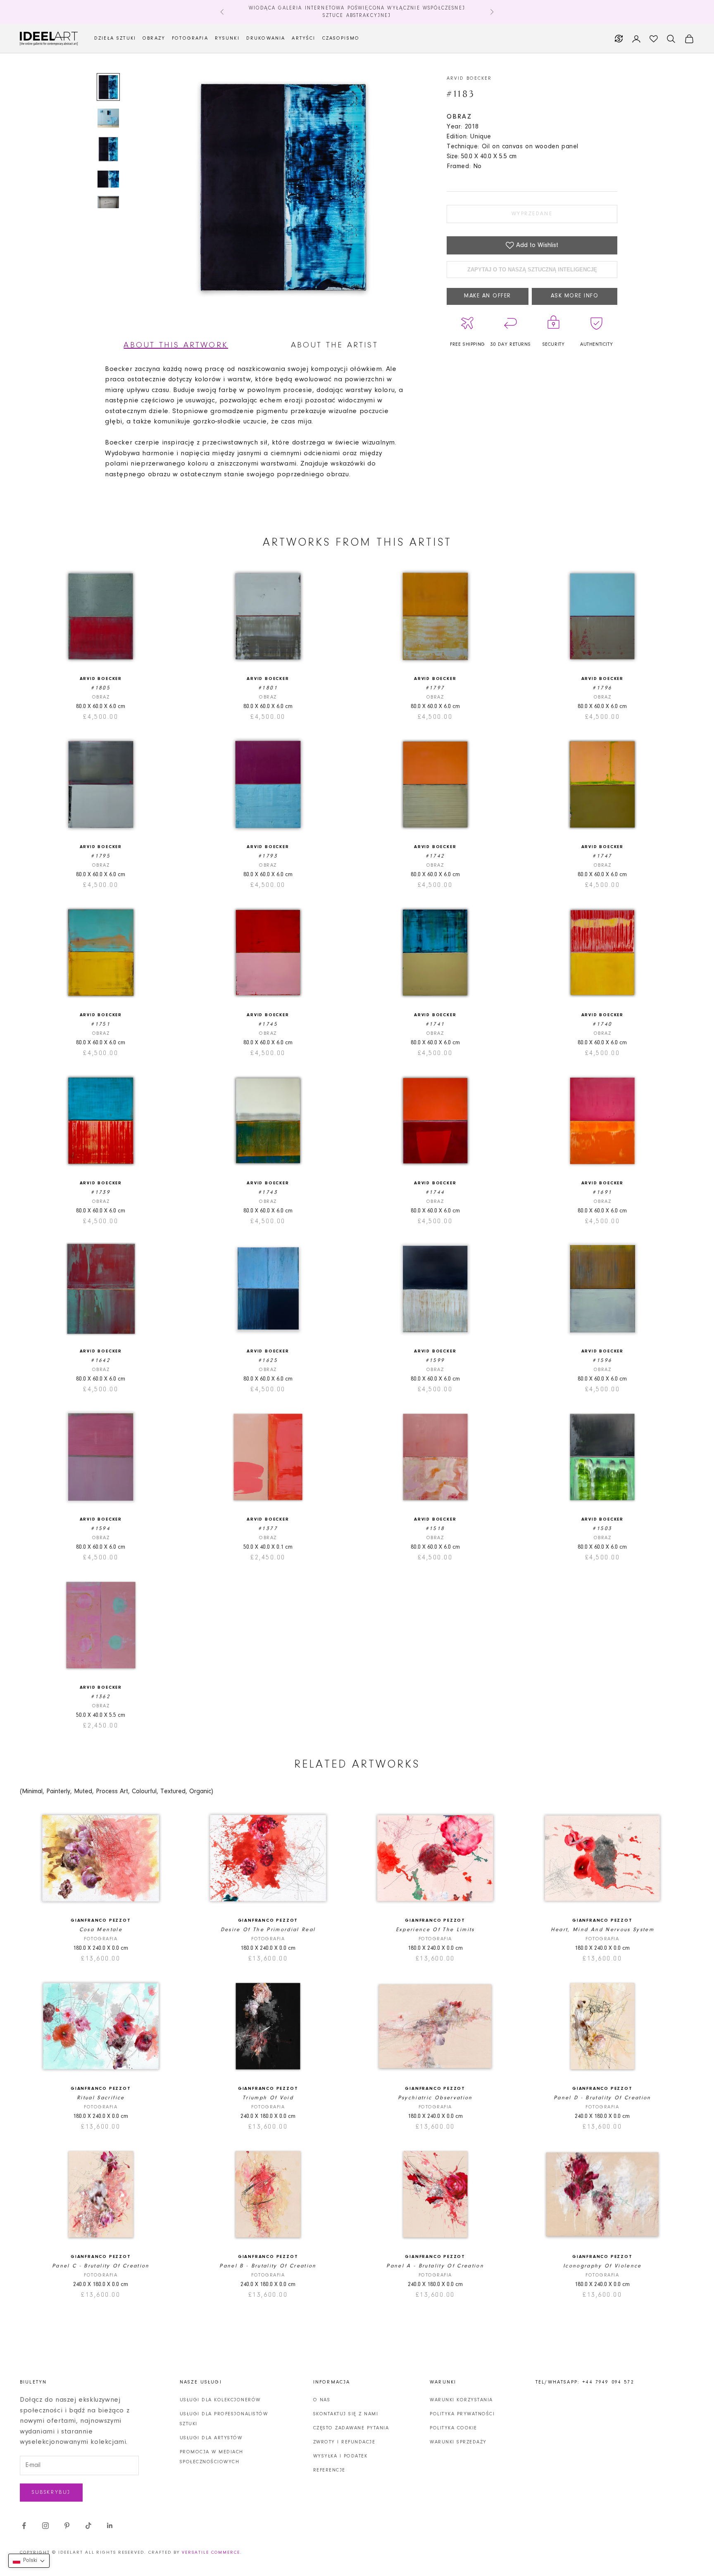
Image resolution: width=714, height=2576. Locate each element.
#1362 (101, 1697)
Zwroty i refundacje (344, 2442)
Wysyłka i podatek (340, 2456)
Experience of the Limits (435, 1930)
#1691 (602, 1192)
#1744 (435, 1192)
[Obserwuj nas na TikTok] (88, 2526)
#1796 (602, 688)
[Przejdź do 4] (108, 179)
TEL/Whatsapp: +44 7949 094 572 (585, 2382)
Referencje (329, 2470)
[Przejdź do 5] (108, 202)
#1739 (101, 1192)
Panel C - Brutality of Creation (101, 2266)
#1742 (435, 856)
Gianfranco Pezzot (101, 1921)
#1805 (101, 688)
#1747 (602, 856)
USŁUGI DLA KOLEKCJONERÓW (220, 2400)
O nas (322, 2400)
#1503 (602, 1529)
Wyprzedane (532, 214)
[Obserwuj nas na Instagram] (45, 2526)
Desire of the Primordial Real (268, 1930)
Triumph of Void (268, 2098)
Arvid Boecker (469, 78)
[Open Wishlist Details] (654, 39)
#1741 (435, 1024)
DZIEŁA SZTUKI (115, 38)
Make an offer (488, 296)
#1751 (101, 1024)
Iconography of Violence (602, 2266)
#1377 (268, 1529)
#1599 (435, 1360)
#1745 (268, 1024)
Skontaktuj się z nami (346, 2414)
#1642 (101, 1360)
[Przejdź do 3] (108, 149)
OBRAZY (154, 38)
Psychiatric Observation (435, 2098)
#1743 (268, 1192)
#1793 (268, 856)
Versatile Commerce (211, 2553)
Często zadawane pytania (351, 2428)
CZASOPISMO (341, 38)
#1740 (602, 1024)
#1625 (268, 1360)
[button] (29, 2561)
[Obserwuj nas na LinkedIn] (110, 2526)
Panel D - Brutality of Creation (602, 2098)
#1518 (435, 1529)
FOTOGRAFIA (190, 38)
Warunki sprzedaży (458, 2442)
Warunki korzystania (461, 2400)
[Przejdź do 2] (108, 118)
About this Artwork (176, 345)
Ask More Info (575, 296)
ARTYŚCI (303, 38)
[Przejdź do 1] (108, 87)
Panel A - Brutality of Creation (435, 2266)
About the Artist (334, 345)
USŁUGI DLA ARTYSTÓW (211, 2438)
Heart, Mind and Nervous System (602, 1930)
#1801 (268, 688)
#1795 (101, 856)
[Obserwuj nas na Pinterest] (67, 2526)
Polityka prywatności (462, 2414)
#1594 (101, 1529)
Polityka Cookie (453, 2428)
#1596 (602, 1360)
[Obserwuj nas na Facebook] (24, 2526)
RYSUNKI (227, 38)
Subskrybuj (51, 2492)
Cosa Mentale (101, 1930)
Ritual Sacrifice (101, 2098)
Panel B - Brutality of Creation (268, 2266)
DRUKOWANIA (266, 38)
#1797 (435, 688)
